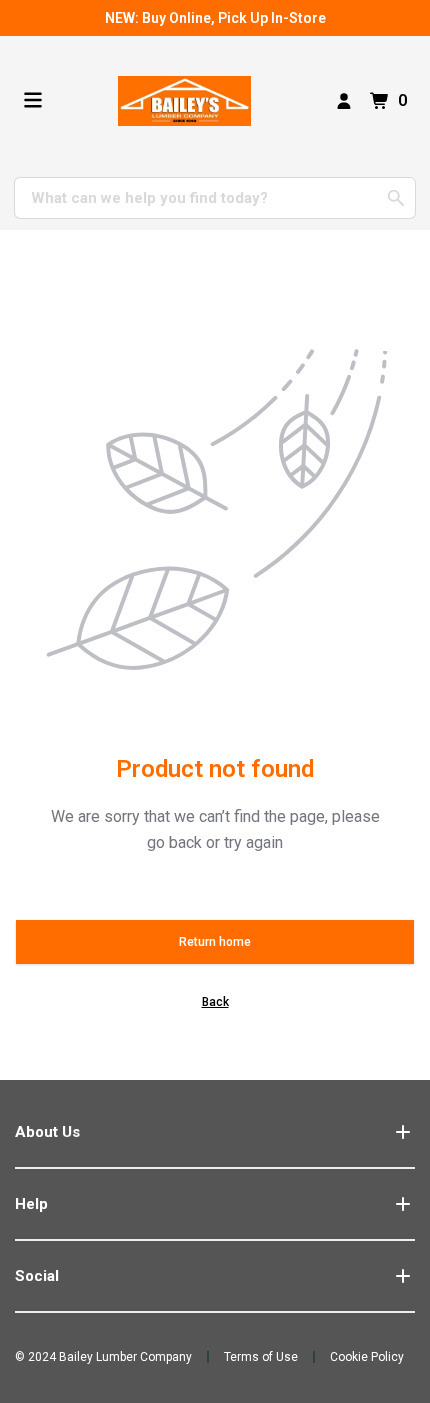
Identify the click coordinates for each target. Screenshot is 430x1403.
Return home (215, 942)
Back (215, 1002)
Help (31, 1204)
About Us (47, 1132)
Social (37, 1276)
